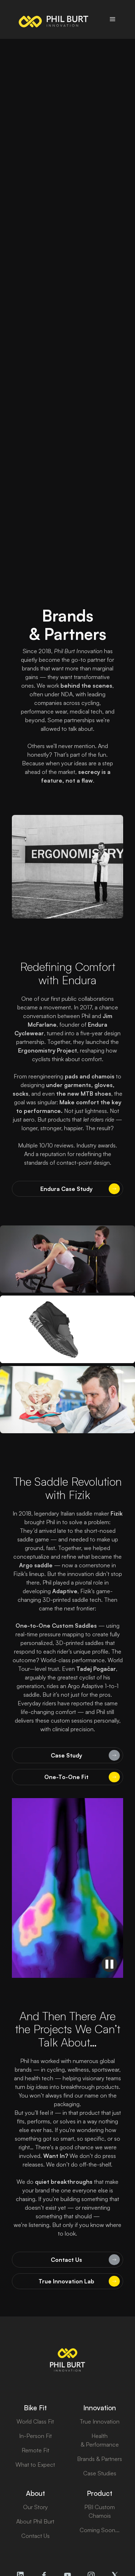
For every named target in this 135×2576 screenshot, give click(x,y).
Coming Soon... (100, 2530)
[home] (52, 19)
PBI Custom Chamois (100, 2511)
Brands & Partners (100, 2459)
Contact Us (35, 2536)
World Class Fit (35, 2421)
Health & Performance (100, 2440)
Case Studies (100, 2473)
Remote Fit (35, 2450)
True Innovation (100, 2421)
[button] (113, 19)
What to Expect (35, 2465)
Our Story (35, 2507)
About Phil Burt (35, 2521)
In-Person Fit (35, 2436)
